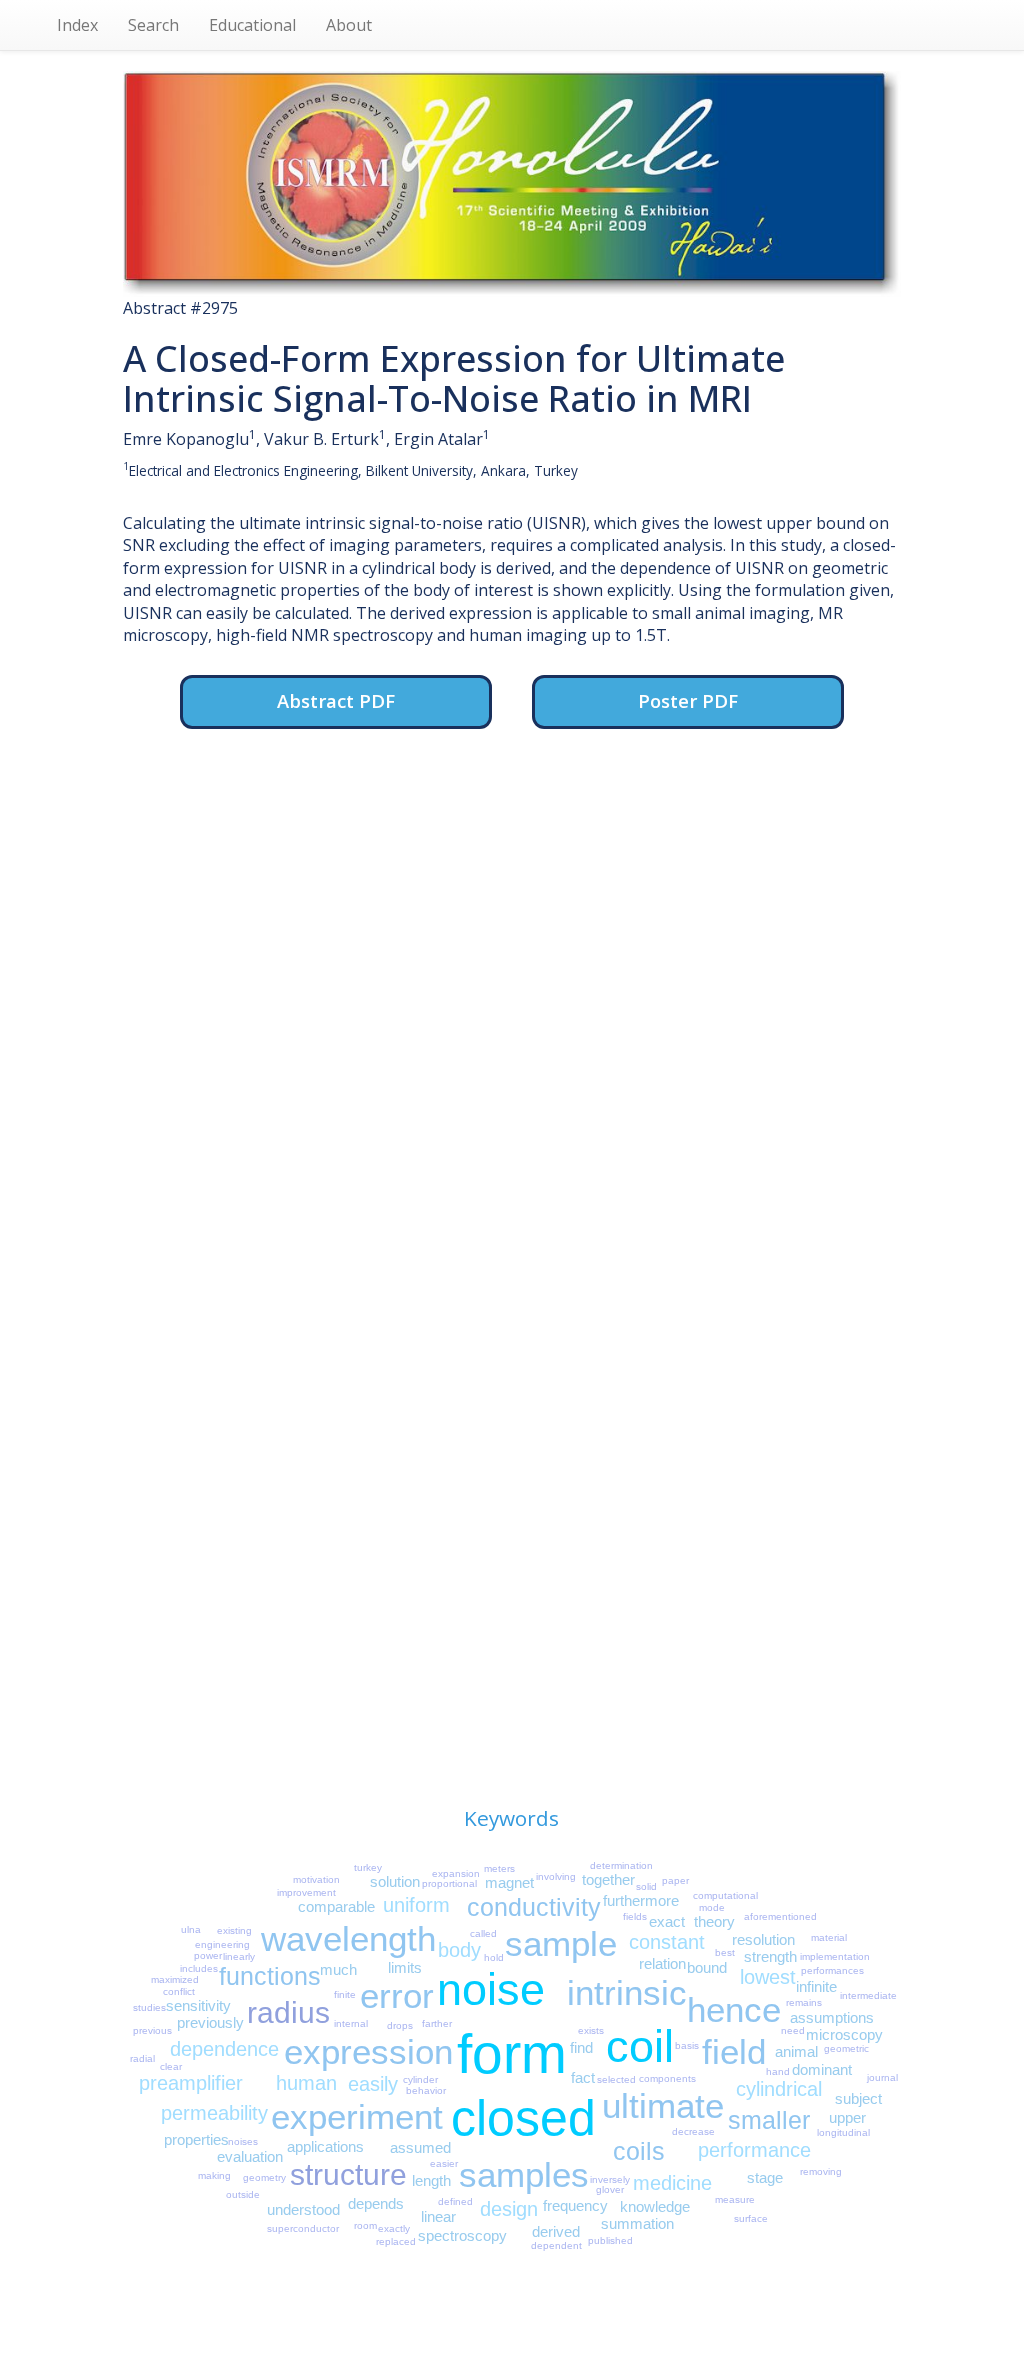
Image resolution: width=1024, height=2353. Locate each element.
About (349, 25)
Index (77, 25)
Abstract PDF (336, 700)
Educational (252, 25)
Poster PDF (688, 700)
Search (153, 25)
